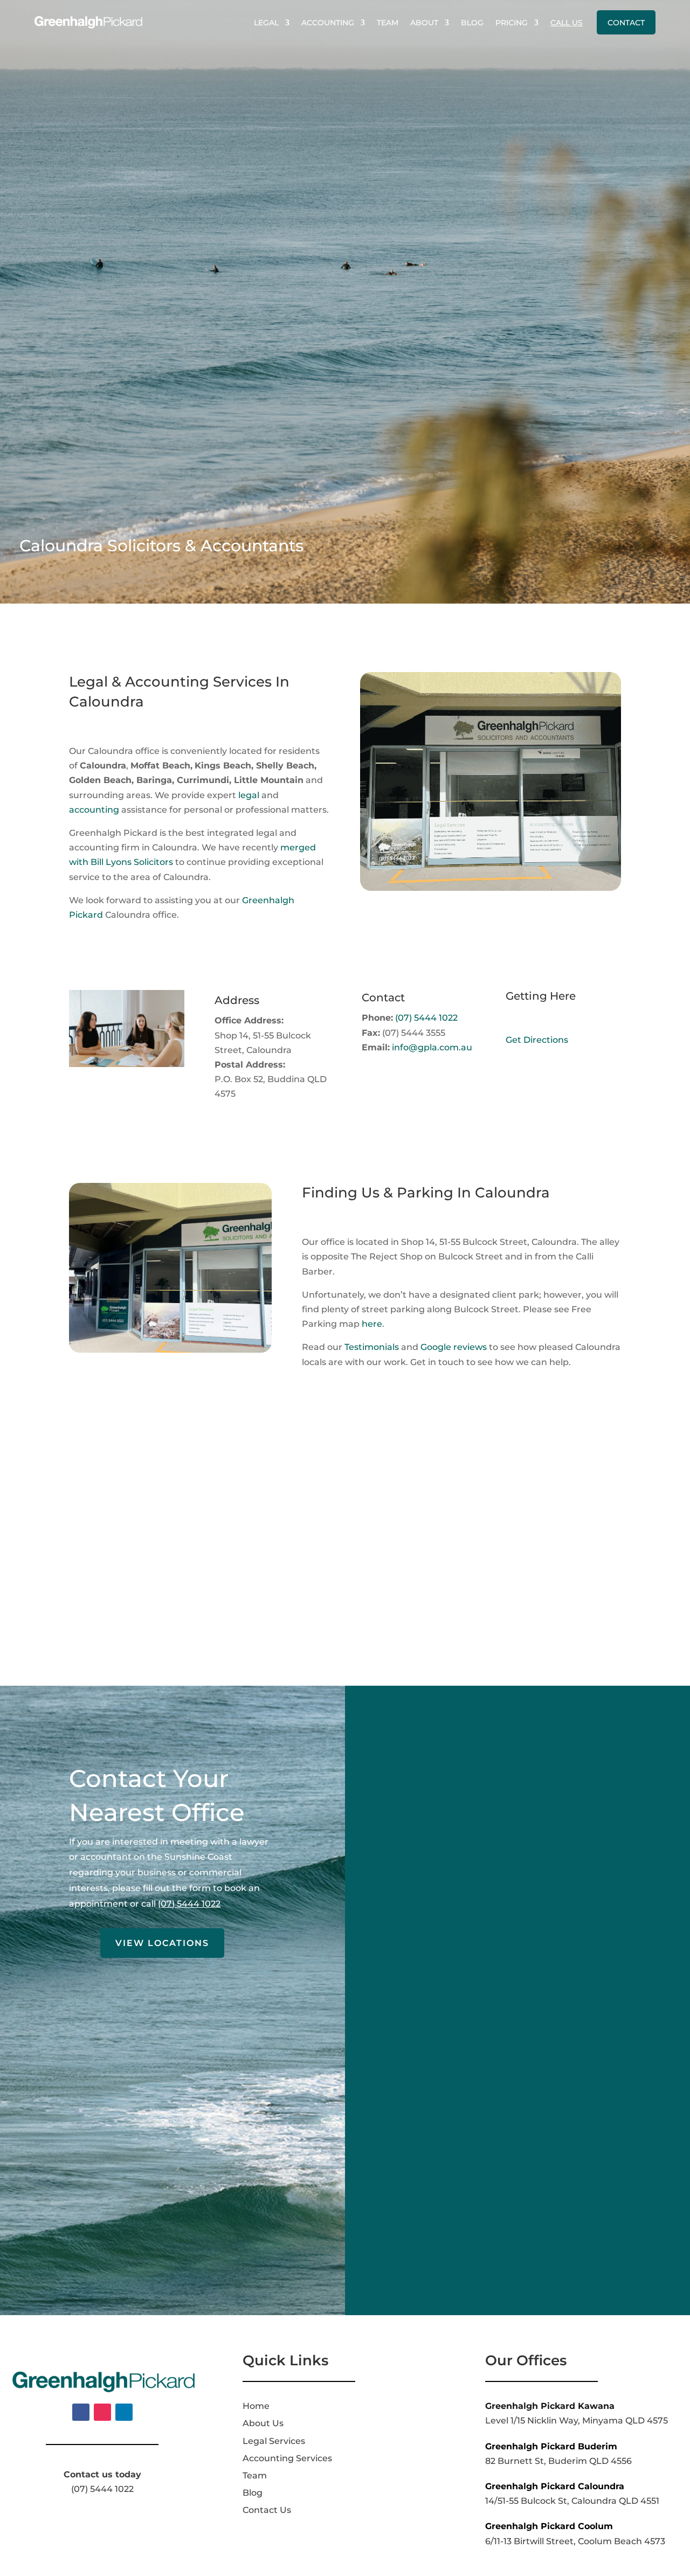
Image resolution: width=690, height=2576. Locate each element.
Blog (472, 23)
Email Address (423, 1954)
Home (256, 2406)
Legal (266, 23)
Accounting (328, 23)
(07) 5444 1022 (426, 1018)
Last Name (415, 1841)
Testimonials (372, 1347)
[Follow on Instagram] (102, 2412)
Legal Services (274, 2441)
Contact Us (267, 2510)
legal (249, 795)
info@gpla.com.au (432, 1047)
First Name (415, 1785)
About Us (263, 2423)
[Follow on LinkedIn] (124, 2412)
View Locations (162, 1943)
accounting (94, 810)
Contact (626, 23)
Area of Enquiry (426, 2011)
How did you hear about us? (454, 2126)
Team (388, 23)
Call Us (567, 23)
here (372, 1324)
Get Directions (537, 1040)
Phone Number (425, 1898)
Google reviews (454, 1347)
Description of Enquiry (441, 2069)
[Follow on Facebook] (81, 2412)
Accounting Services (287, 2458)
